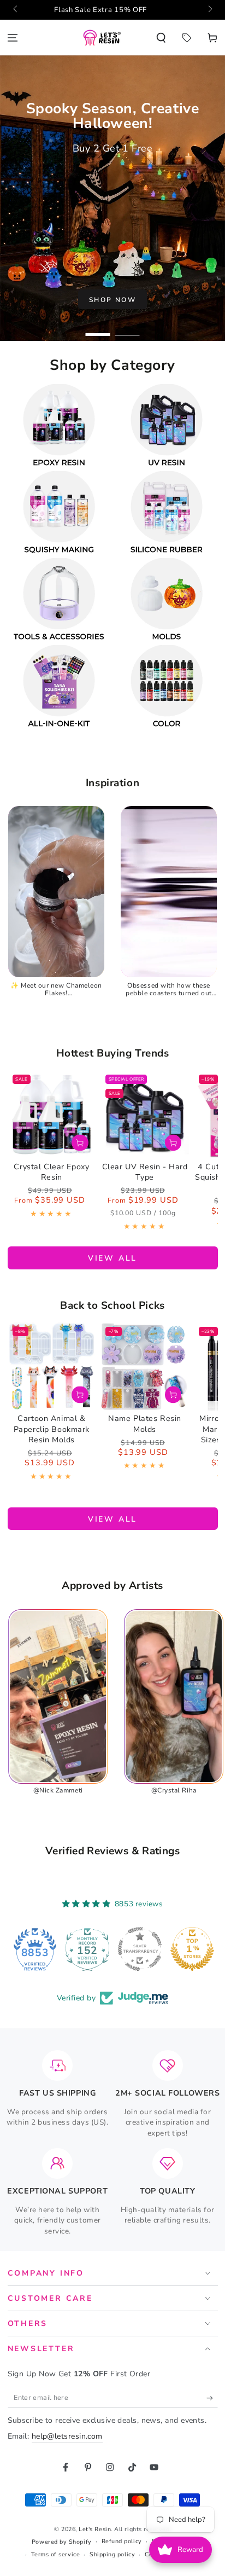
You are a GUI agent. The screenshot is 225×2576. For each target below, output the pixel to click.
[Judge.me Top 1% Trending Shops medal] (192, 1949)
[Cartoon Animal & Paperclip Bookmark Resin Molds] (52, 1366)
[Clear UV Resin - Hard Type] (145, 1114)
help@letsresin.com (67, 2436)
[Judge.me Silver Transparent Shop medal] (87, 1949)
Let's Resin (95, 2529)
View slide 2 (128, 330)
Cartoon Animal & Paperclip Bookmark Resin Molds (52, 1429)
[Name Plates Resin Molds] (145, 1366)
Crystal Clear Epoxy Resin (51, 1172)
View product (80, 1143)
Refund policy (122, 2541)
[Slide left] (16, 10)
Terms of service (56, 2554)
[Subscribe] (212, 2398)
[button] (161, 37)
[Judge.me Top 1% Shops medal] (140, 1949)
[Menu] (13, 37)
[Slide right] (209, 10)
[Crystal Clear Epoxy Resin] (52, 1114)
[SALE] (186, 37)
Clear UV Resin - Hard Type (145, 1172)
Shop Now (112, 300)
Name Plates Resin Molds (145, 1424)
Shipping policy (112, 2554)
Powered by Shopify (62, 2542)
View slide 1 (98, 330)
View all (112, 1258)
